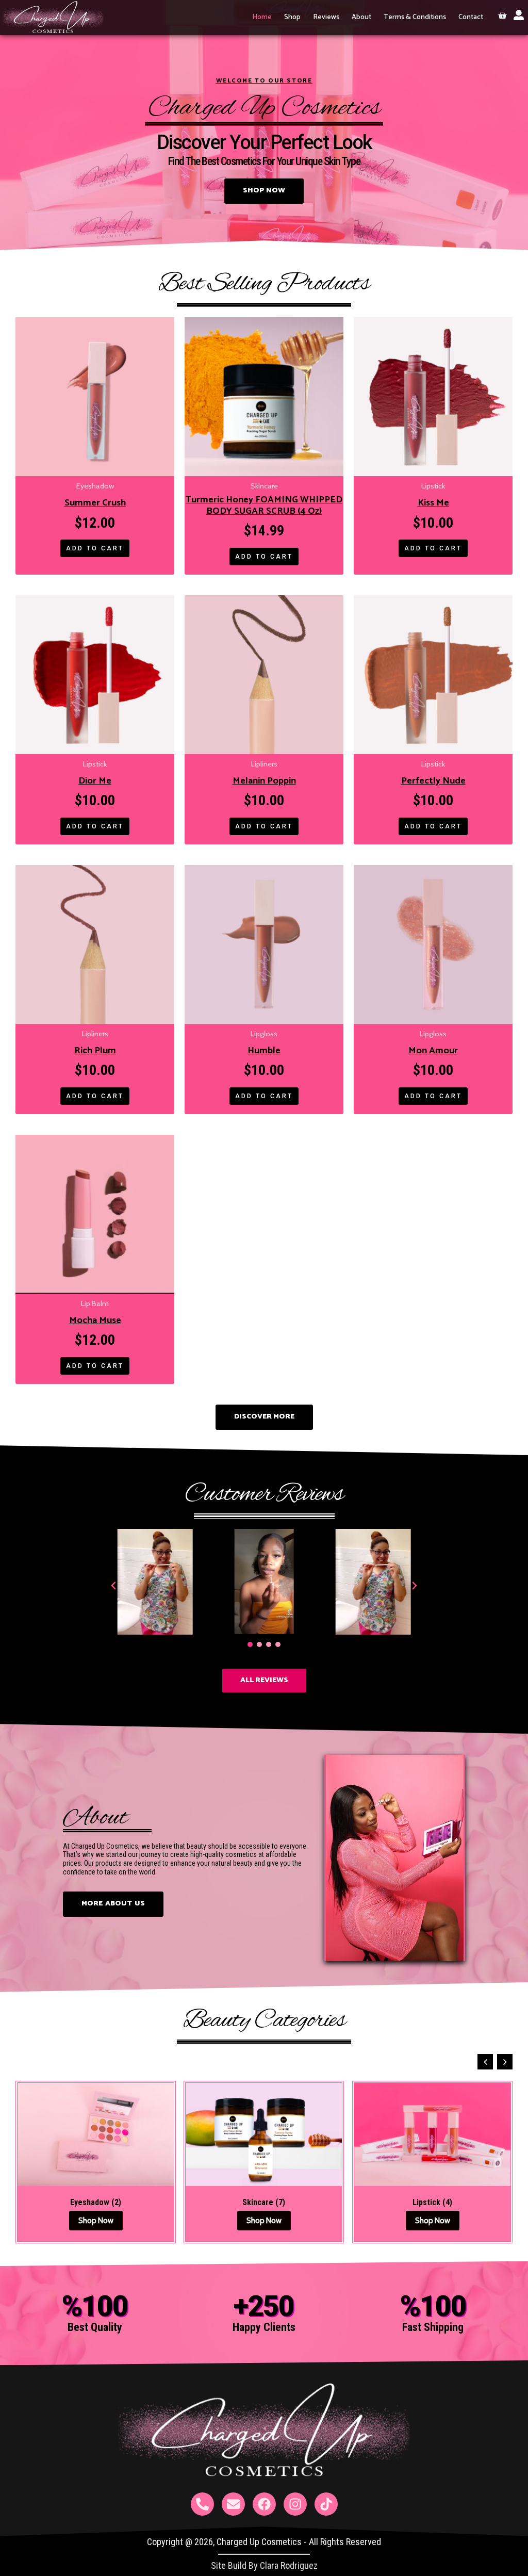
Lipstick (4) (432, 2203)
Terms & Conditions (415, 17)
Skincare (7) (264, 2203)
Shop (292, 17)
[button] (113, 1586)
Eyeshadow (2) (96, 2203)
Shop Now (96, 2221)
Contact (471, 17)
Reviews (326, 17)
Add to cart (95, 548)
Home (262, 17)
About (361, 17)
